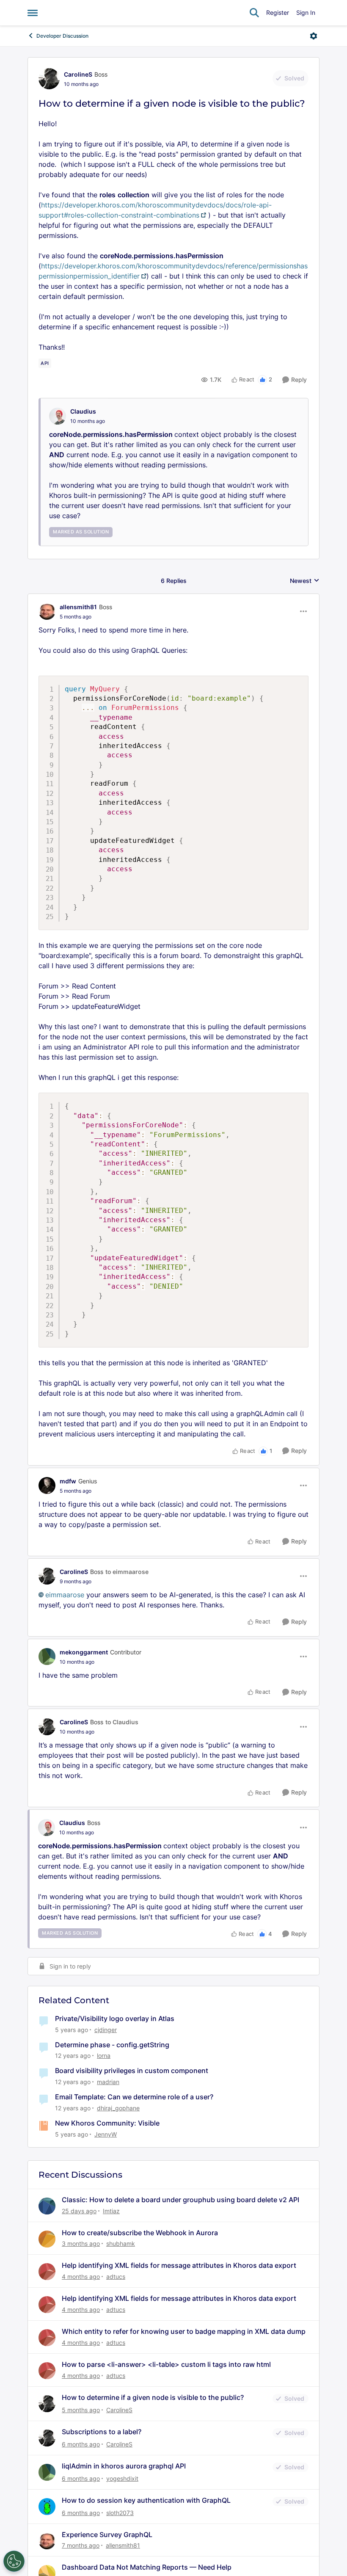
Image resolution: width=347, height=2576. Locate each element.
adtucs (116, 2276)
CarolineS (78, 74)
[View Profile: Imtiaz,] (47, 2206)
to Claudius (122, 1722)
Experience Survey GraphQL (107, 2535)
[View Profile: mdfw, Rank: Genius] (47, 1485)
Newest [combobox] (305, 581)
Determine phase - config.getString (112, 2045)
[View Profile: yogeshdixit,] (47, 2472)
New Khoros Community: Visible (107, 2123)
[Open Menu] (314, 36)
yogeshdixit (122, 2478)
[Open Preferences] (14, 2561)
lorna (104, 2056)
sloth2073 (120, 2513)
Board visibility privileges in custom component (132, 2071)
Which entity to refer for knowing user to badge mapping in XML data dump (184, 2331)
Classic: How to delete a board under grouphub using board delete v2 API (180, 2200)
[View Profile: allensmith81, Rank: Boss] (47, 611)
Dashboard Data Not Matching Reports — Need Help (147, 2567)
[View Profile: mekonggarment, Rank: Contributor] (47, 1657)
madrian (108, 2082)
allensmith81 (78, 607)
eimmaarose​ (65, 1595)
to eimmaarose (127, 1572)
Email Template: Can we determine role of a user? (134, 2097)
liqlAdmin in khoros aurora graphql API (124, 2466)
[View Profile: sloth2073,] (47, 2507)
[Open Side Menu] (33, 13)
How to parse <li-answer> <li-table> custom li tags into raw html (166, 2364)
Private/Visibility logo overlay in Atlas (115, 2018)
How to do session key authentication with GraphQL (146, 2500)
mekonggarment (84, 1652)
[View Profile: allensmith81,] (47, 2541)
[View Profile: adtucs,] (47, 2272)
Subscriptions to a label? (102, 2432)
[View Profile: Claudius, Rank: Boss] (47, 1828)
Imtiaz (111, 2211)
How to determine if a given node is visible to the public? (153, 2397)
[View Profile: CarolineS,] (47, 2404)
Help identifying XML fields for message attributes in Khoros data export (179, 2265)
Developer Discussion (62, 36)
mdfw (68, 1481)
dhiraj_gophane (118, 2108)
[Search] (254, 13)
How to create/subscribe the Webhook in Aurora (140, 2233)
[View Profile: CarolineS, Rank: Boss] (49, 79)
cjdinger (106, 2030)
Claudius (83, 411)
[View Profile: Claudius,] (58, 416)
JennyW (106, 2134)
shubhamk (121, 2243)
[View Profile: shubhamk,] (47, 2239)
